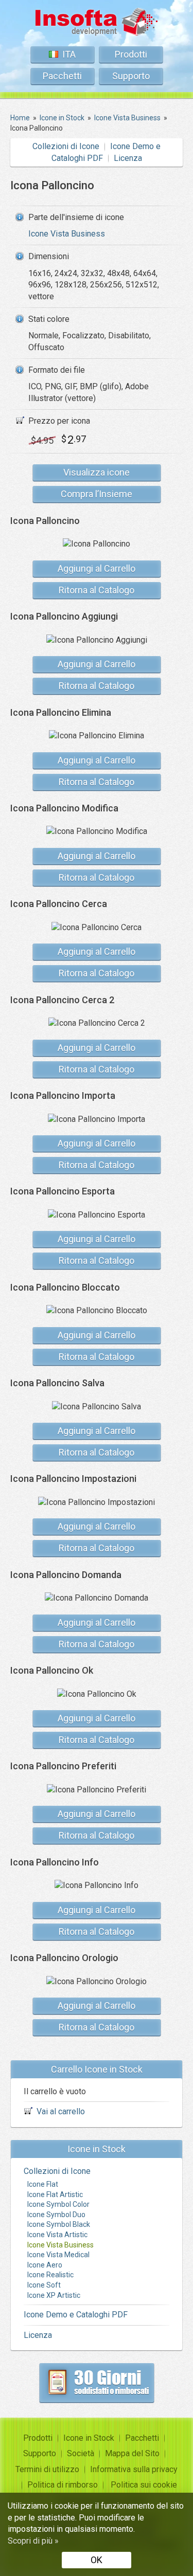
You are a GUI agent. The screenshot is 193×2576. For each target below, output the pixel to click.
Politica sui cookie (144, 2485)
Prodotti (131, 54)
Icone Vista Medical (58, 2255)
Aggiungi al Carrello (97, 568)
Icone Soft (44, 2285)
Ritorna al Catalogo (97, 590)
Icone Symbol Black (59, 2224)
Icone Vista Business (67, 234)
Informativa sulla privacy (134, 2469)
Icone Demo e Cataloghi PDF (76, 2315)
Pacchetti (62, 76)
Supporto (131, 76)
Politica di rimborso (63, 2485)
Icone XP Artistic (54, 2295)
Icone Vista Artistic (57, 2235)
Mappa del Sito (132, 2453)
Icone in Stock (89, 2438)
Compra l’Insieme (97, 494)
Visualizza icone (97, 472)
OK (97, 2560)
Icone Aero (45, 2265)
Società (81, 2453)
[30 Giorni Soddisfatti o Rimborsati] (97, 2383)
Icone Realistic (50, 2275)
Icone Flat (43, 2184)
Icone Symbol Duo (56, 2215)
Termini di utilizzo (47, 2469)
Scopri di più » (33, 2541)
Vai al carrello (61, 2111)
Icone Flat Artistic (55, 2194)
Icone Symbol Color (58, 2204)
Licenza (128, 158)
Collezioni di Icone (66, 146)
